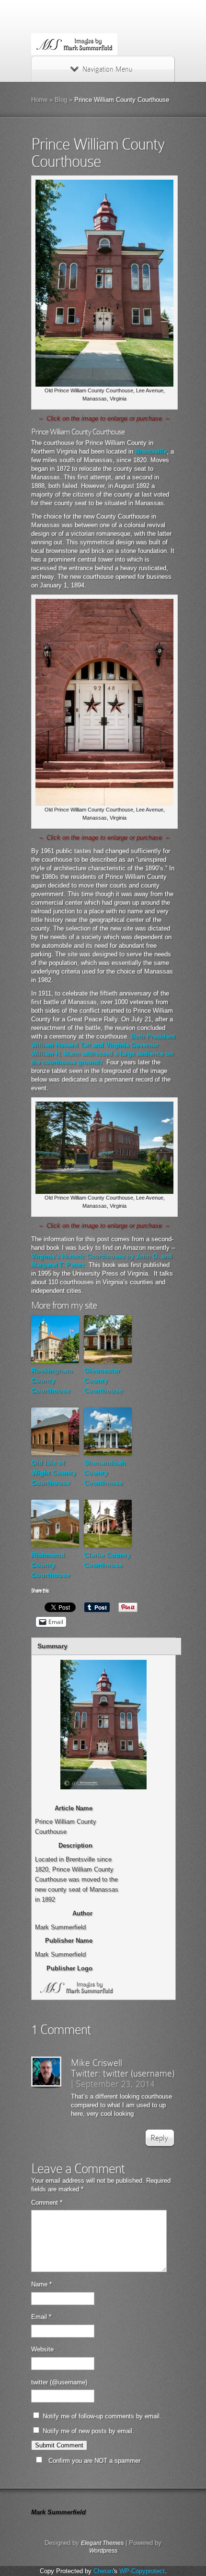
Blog (61, 100)
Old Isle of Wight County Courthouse (54, 1472)
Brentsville (151, 451)
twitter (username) (139, 2073)
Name (41, 2284)
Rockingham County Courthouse (52, 1380)
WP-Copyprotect (142, 2571)
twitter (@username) (59, 2382)
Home (39, 100)
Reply (159, 2138)
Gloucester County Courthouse (103, 1380)
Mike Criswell (97, 2063)
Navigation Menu (107, 69)
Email (41, 2317)
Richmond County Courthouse (51, 1565)
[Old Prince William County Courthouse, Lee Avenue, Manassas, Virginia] (104, 384)
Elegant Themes (102, 2543)
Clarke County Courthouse (107, 1560)
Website (42, 2349)
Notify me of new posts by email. (88, 2431)
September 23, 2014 (115, 2084)
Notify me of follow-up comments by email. (102, 2416)
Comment (47, 2203)
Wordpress (103, 2551)
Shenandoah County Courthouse (105, 1472)
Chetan (103, 2571)
